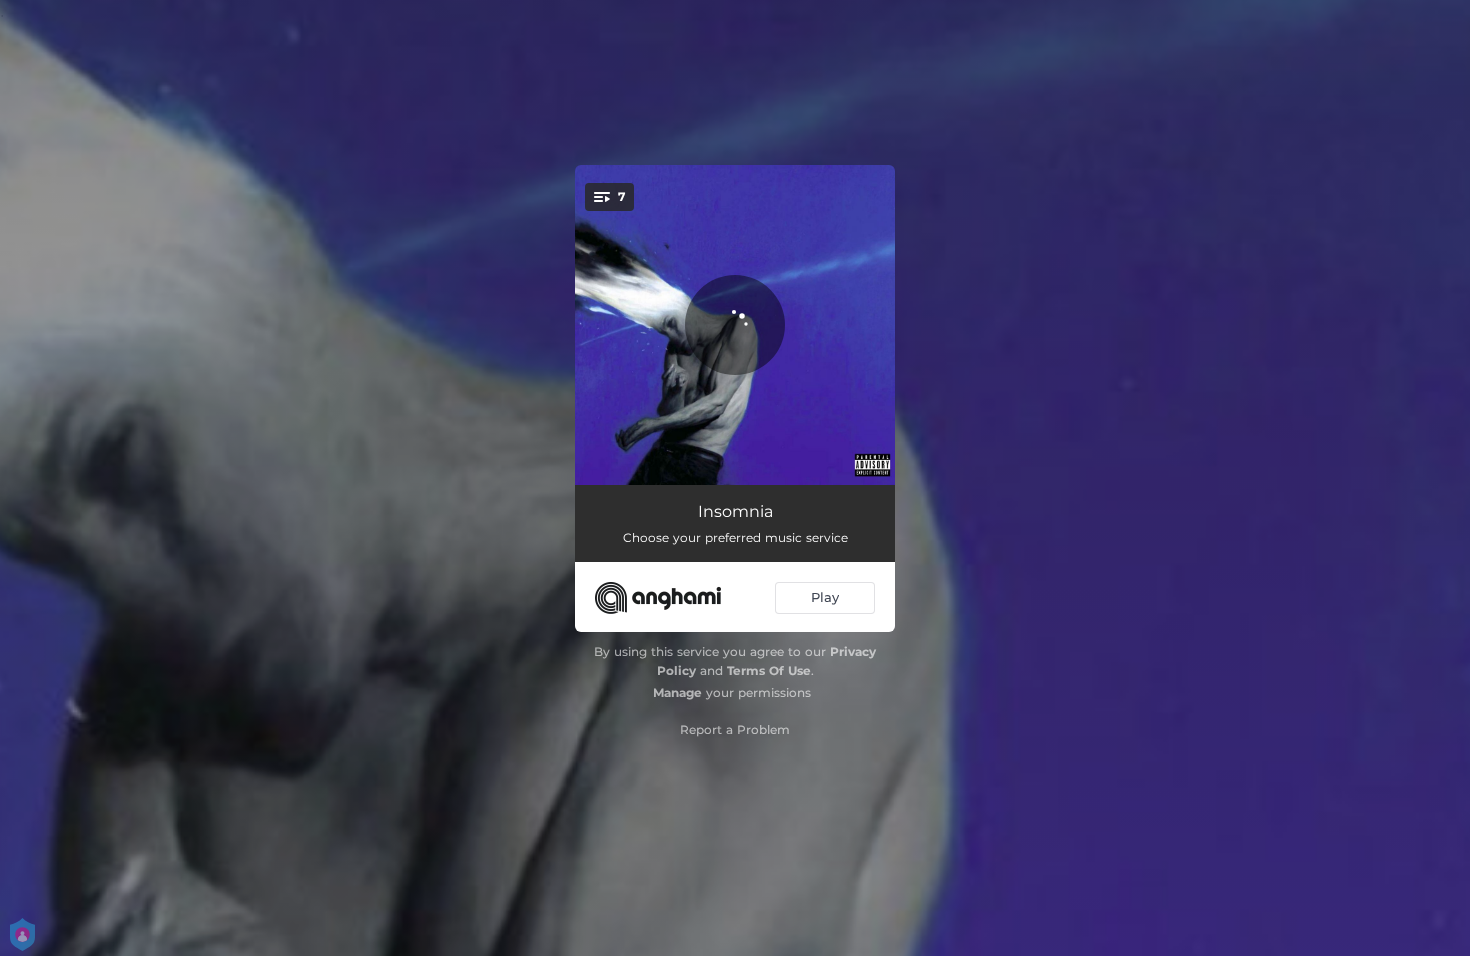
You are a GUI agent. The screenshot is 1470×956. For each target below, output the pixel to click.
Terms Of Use (769, 670)
